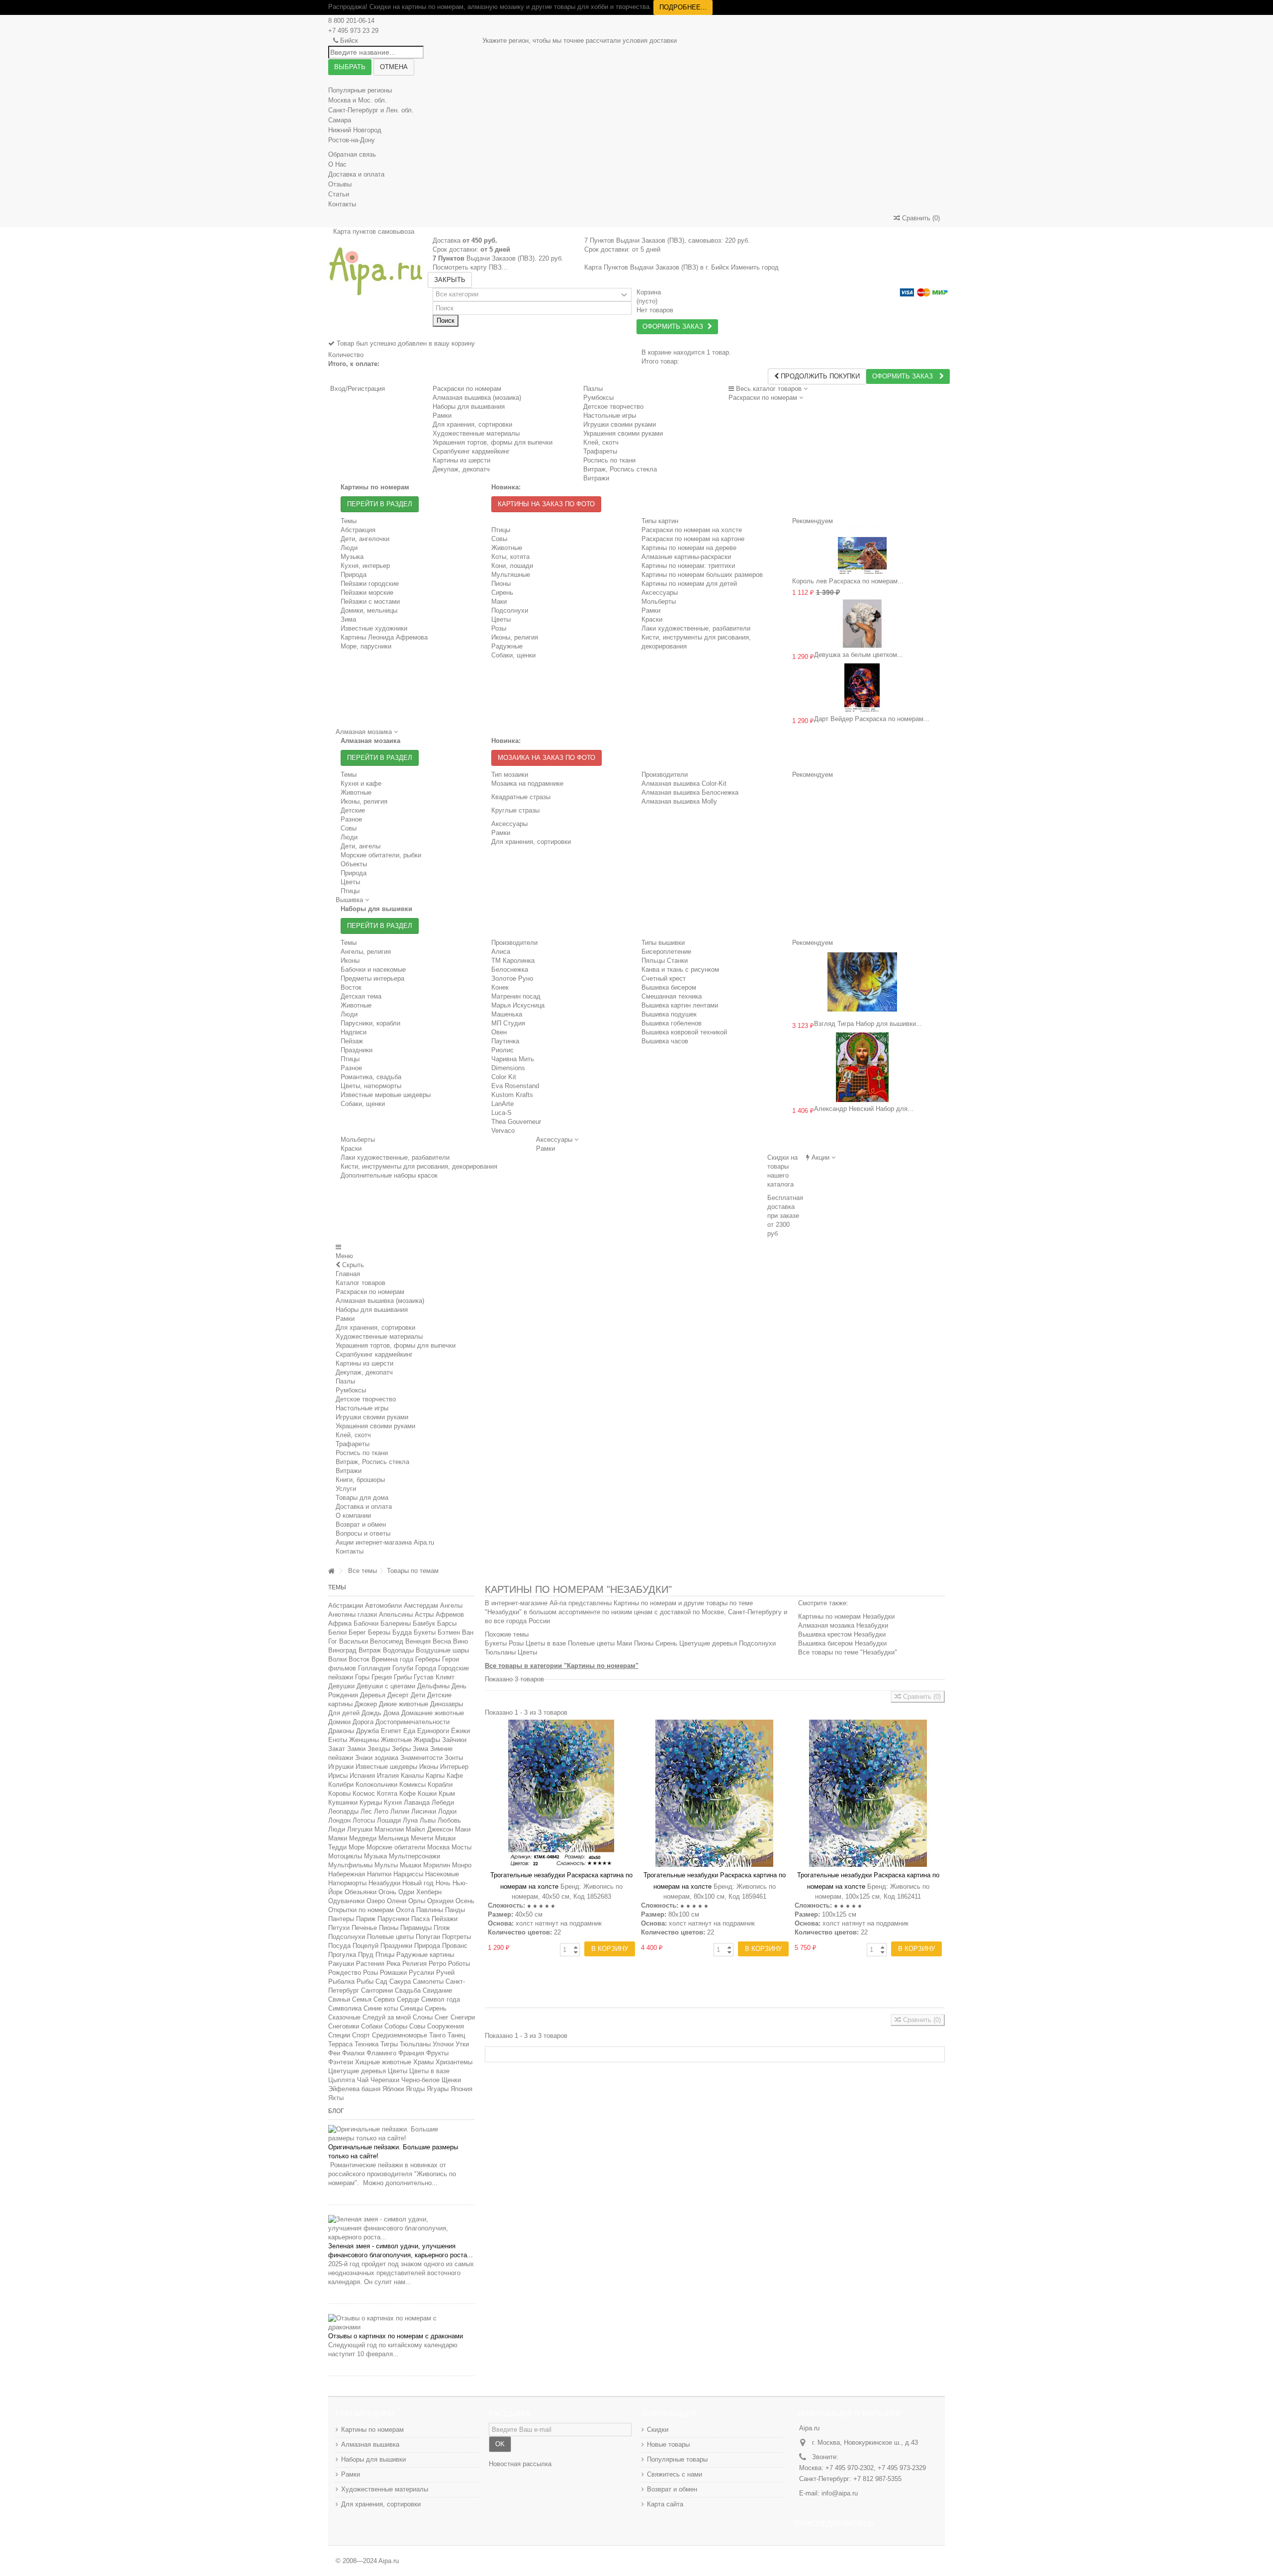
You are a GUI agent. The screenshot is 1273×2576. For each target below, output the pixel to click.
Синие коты (381, 2008)
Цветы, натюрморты (371, 1086)
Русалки (421, 1973)
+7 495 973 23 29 (353, 31)
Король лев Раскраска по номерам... (848, 581)
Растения (370, 1964)
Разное (351, 819)
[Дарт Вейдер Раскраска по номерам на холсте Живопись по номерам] (863, 688)
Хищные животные (383, 2062)
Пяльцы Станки (665, 961)
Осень (465, 1901)
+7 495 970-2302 (850, 2468)
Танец (456, 2035)
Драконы (341, 1731)
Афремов (450, 1614)
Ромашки (393, 1973)
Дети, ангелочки (365, 539)
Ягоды (415, 2089)
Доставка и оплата (356, 174)
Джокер (366, 1704)
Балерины (396, 1623)
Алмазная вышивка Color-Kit (684, 783)
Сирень (502, 593)
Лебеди (443, 1802)
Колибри (341, 1785)
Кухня (393, 1802)
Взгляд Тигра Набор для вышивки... (868, 1024)
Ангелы (451, 1606)
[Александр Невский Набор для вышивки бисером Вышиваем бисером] (863, 1067)
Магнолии (389, 1829)
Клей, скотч (353, 1435)
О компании (353, 1516)
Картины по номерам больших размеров (702, 575)
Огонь (387, 1892)
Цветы (501, 619)
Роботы (459, 1964)
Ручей (445, 1973)
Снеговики (344, 2026)
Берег (357, 1632)
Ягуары (438, 2089)
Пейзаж (352, 1041)
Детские (353, 810)
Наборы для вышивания (372, 1310)
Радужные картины (425, 1955)
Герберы (428, 1659)
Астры (424, 1614)
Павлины (430, 1910)
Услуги (346, 1489)
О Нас (337, 164)
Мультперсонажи (414, 1856)
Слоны (423, 2017)
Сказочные (344, 2017)
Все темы (363, 1571)
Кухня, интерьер (365, 566)
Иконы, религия (515, 637)
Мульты (386, 1865)
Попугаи (428, 1937)
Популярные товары (677, 2459)
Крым (447, 1794)
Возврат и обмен (361, 1524)
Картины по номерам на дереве (689, 548)
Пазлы (593, 389)
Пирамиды (416, 1928)
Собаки (372, 2026)
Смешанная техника (672, 996)
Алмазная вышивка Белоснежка (690, 792)
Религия (414, 1964)
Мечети (422, 1838)
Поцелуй (365, 1946)
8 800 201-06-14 (351, 21)
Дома (391, 1713)
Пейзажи (445, 1919)
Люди (349, 548)
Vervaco (503, 1131)
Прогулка (342, 1955)
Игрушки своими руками (372, 1417)
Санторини (377, 1990)
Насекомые (442, 1874)
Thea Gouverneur (516, 1122)
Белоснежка (510, 969)
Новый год (418, 1883)
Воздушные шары (442, 1650)
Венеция (418, 1641)
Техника (366, 2044)
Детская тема (361, 996)
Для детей (344, 1713)
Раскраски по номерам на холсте (692, 530)
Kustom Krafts (512, 1095)
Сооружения (446, 2026)
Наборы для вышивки (373, 2459)
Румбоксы (598, 398)
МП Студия (508, 1023)
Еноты (338, 1740)
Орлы (417, 1901)
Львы (428, 1820)
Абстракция (358, 530)
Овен (499, 1032)
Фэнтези (341, 2062)
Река (393, 1964)
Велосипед (387, 1641)
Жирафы (427, 1740)
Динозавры (447, 1704)
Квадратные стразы (521, 797)
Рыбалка (341, 1981)
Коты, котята (510, 557)
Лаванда (417, 1802)
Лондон (339, 1820)
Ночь (443, 1883)
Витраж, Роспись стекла (372, 1462)
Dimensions (508, 1068)
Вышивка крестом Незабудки (842, 1634)
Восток (351, 987)
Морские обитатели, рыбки (381, 855)
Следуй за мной (387, 2017)
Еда (409, 1731)
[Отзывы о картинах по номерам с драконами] (402, 2323)
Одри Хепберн (420, 1892)
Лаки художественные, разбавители (696, 628)
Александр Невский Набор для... (864, 1109)
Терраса (340, 2044)
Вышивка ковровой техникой (684, 1032)
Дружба (367, 1731)
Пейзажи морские (367, 593)
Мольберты (659, 601)
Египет (391, 1731)
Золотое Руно (512, 978)
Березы (379, 1632)
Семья (362, 1999)
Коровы (339, 1794)
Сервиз (384, 1999)
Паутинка (505, 1041)
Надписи (354, 1032)
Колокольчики (376, 1785)
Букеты (425, 1632)
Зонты (454, 1758)
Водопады (398, 1650)
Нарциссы (408, 1874)
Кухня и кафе (361, 783)
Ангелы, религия (366, 952)
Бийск (349, 41)
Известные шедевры (386, 1767)
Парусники (393, 1919)
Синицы (411, 2008)
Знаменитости (421, 1758)
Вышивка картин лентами (680, 1005)
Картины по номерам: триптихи (688, 566)
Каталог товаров (361, 1283)
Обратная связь (352, 154)
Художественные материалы (379, 1336)
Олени (397, 1901)
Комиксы (412, 1785)
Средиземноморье (400, 2035)
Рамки (651, 610)
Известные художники (374, 628)
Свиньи (339, 1999)
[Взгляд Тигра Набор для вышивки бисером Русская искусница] (863, 982)
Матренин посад (516, 996)
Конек (500, 987)
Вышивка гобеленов (672, 1023)
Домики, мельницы (369, 610)
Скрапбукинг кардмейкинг (374, 1354)
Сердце (408, 1999)
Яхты (336, 2098)
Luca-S (501, 1113)
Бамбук (424, 1623)
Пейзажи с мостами (370, 601)
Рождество (345, 1973)
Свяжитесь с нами (675, 2474)
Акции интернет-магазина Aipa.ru (385, 1542)
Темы (337, 1587)
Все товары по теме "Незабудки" (848, 1652)
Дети (418, 1695)
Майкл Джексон (429, 1829)
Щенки (451, 2080)
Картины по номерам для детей (689, 584)
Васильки (354, 1641)
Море (357, 1847)
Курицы (371, 1802)
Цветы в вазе (429, 2071)
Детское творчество (366, 1399)
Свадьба (408, 1990)
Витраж (370, 1650)
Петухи (339, 1928)
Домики (339, 1722)
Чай (363, 2080)
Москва (438, 1847)
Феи (334, 2053)
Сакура (400, 1981)
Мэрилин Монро (447, 1865)
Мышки (410, 1865)
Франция (411, 2053)
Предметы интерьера (372, 978)
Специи (339, 2035)
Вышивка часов (665, 1041)
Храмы (423, 2062)
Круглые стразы (515, 810)
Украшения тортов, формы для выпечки (396, 1345)
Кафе (455, 1776)
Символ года (441, 1999)
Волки (337, 1659)
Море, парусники (366, 646)
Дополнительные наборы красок (389, 1175)
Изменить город (755, 267)
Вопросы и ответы (363, 1533)
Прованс (455, 1946)
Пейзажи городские (370, 584)
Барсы (447, 1623)
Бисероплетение (666, 952)
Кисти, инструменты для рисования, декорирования (419, 1166)
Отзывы (340, 184)
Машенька (507, 1014)
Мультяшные (511, 575)
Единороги (433, 1731)
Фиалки (353, 2053)
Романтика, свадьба (371, 1077)
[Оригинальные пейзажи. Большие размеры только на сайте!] (402, 2134)
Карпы (435, 1776)
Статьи (339, 194)
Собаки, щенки (513, 655)
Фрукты (437, 2053)
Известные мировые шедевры (386, 1095)
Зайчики (454, 1740)
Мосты (461, 1847)
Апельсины (396, 1614)
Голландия (374, 1668)
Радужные (507, 646)
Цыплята (342, 2080)
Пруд (366, 1955)
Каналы (412, 1776)
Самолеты (428, 1981)
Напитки (379, 1874)
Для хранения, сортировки (531, 842)
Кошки (427, 1794)
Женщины (364, 1740)
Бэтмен (449, 1632)
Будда (402, 1632)
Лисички (424, 1811)
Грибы (403, 1677)
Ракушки (341, 1964)
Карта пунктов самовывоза (374, 231)
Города (426, 1668)
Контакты (342, 204)
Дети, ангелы (361, 846)
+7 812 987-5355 (876, 2479)
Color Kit (504, 1077)
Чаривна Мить (513, 1059)
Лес (366, 1811)
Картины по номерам (372, 2430)
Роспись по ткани (362, 1453)
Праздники (357, 1050)
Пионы (501, 584)
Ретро (437, 1964)
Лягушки (360, 1829)
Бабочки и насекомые (373, 969)
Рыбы (365, 1981)
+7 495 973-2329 (902, 2468)
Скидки (658, 2430)
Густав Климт (434, 1677)
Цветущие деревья (357, 2071)
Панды (455, 1910)
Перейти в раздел (380, 504)
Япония (461, 2089)
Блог (336, 2111)
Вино (460, 1641)
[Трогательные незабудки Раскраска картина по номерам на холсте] (561, 1793)
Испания (362, 1776)
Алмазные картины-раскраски (686, 557)
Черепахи (385, 2080)
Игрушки (341, 1767)
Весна (442, 1641)
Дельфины (433, 1686)
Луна (410, 1820)
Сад (381, 1981)
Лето (381, 1811)
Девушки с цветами (386, 1686)
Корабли (440, 1785)
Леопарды (343, 1811)
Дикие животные (404, 1704)
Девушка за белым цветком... (859, 655)
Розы (499, 628)
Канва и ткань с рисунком (680, 969)
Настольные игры (362, 1408)
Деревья (373, 1695)
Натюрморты (347, 1883)
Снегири (463, 2017)
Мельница (394, 1838)
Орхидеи (440, 1901)
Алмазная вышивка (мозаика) (477, 398)
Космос (364, 1794)
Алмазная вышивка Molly (679, 801)
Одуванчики (346, 1901)
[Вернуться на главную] (331, 1571)
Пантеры (341, 1919)
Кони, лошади (512, 566)
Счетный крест (664, 978)
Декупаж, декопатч (364, 1372)
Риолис (502, 1050)
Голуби (403, 1668)
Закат (337, 1749)
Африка (340, 1623)
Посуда (339, 1946)
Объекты (354, 864)
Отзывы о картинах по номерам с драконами (396, 2336)
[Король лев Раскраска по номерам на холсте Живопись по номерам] (863, 550)
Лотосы (364, 1820)
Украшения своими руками (375, 1426)
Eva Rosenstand (515, 1086)
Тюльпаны (415, 2044)
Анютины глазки (353, 1614)
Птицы (501, 530)
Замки (356, 1749)
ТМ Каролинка (513, 961)
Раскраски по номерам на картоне (693, 539)
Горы (362, 1677)
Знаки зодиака (377, 1758)
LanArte (502, 1104)
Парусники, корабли (370, 1023)
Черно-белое (420, 2080)
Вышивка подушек (669, 1014)
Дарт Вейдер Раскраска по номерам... (872, 719)
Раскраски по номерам (467, 389)
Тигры (389, 2044)
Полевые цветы (390, 1937)
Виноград (342, 1650)
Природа (354, 575)
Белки (337, 1632)
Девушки (341, 1686)
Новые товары (668, 2444)
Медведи (363, 1838)
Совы (499, 539)
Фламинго (381, 2053)
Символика (345, 2008)
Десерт (398, 1695)
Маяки (338, 1838)
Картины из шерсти (364, 1363)
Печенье (364, 1928)
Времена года (392, 1659)
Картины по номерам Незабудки (846, 1616)
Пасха (420, 1919)
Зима (348, 619)
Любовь (449, 1820)
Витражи (349, 1471)
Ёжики (460, 1731)
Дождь (371, 1713)
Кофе (408, 1794)
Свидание (437, 1990)
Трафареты (353, 1444)
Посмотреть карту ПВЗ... (470, 267)
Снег (442, 2017)
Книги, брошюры (360, 1480)
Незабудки (384, 1883)
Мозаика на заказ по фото (546, 758)
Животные (507, 548)
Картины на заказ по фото (546, 504)
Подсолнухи (510, 610)
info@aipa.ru (840, 2493)
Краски (652, 619)
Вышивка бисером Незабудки (842, 1643)
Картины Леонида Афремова (384, 637)
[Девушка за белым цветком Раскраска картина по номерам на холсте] (863, 624)
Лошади (389, 1820)
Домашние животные (433, 1713)
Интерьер (454, 1767)
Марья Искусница (518, 1005)
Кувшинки (343, 1802)
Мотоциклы (345, 1856)
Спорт (361, 2035)
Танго (437, 2035)
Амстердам (421, 1606)
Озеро (376, 1901)
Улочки (443, 2044)
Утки (462, 2044)
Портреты (456, 1937)
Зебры (401, 1749)
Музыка (352, 557)
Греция (382, 1677)
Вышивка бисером (669, 987)
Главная (348, 1274)
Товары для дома (362, 1498)
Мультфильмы (350, 1865)
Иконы (350, 961)
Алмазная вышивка (370, 2444)
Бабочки (366, 1623)
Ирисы (338, 1776)
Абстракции (346, 1606)
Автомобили (383, 1606)
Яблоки (393, 2089)
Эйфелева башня (354, 2089)
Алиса (501, 952)
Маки (499, 601)
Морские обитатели (396, 1847)
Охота (405, 1910)
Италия (388, 1776)
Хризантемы (454, 2062)
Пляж (442, 1928)
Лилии (400, 1811)
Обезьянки (361, 1892)
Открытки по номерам (361, 1910)
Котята (387, 1794)
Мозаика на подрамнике (527, 783)
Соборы (396, 2026)
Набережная (347, 1874)
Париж (366, 1919)
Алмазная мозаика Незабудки (843, 1625)
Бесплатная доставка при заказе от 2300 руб (785, 1216)
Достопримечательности (412, 1722)
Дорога (363, 1722)
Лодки (447, 1811)
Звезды (379, 1749)
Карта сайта (665, 2504)
